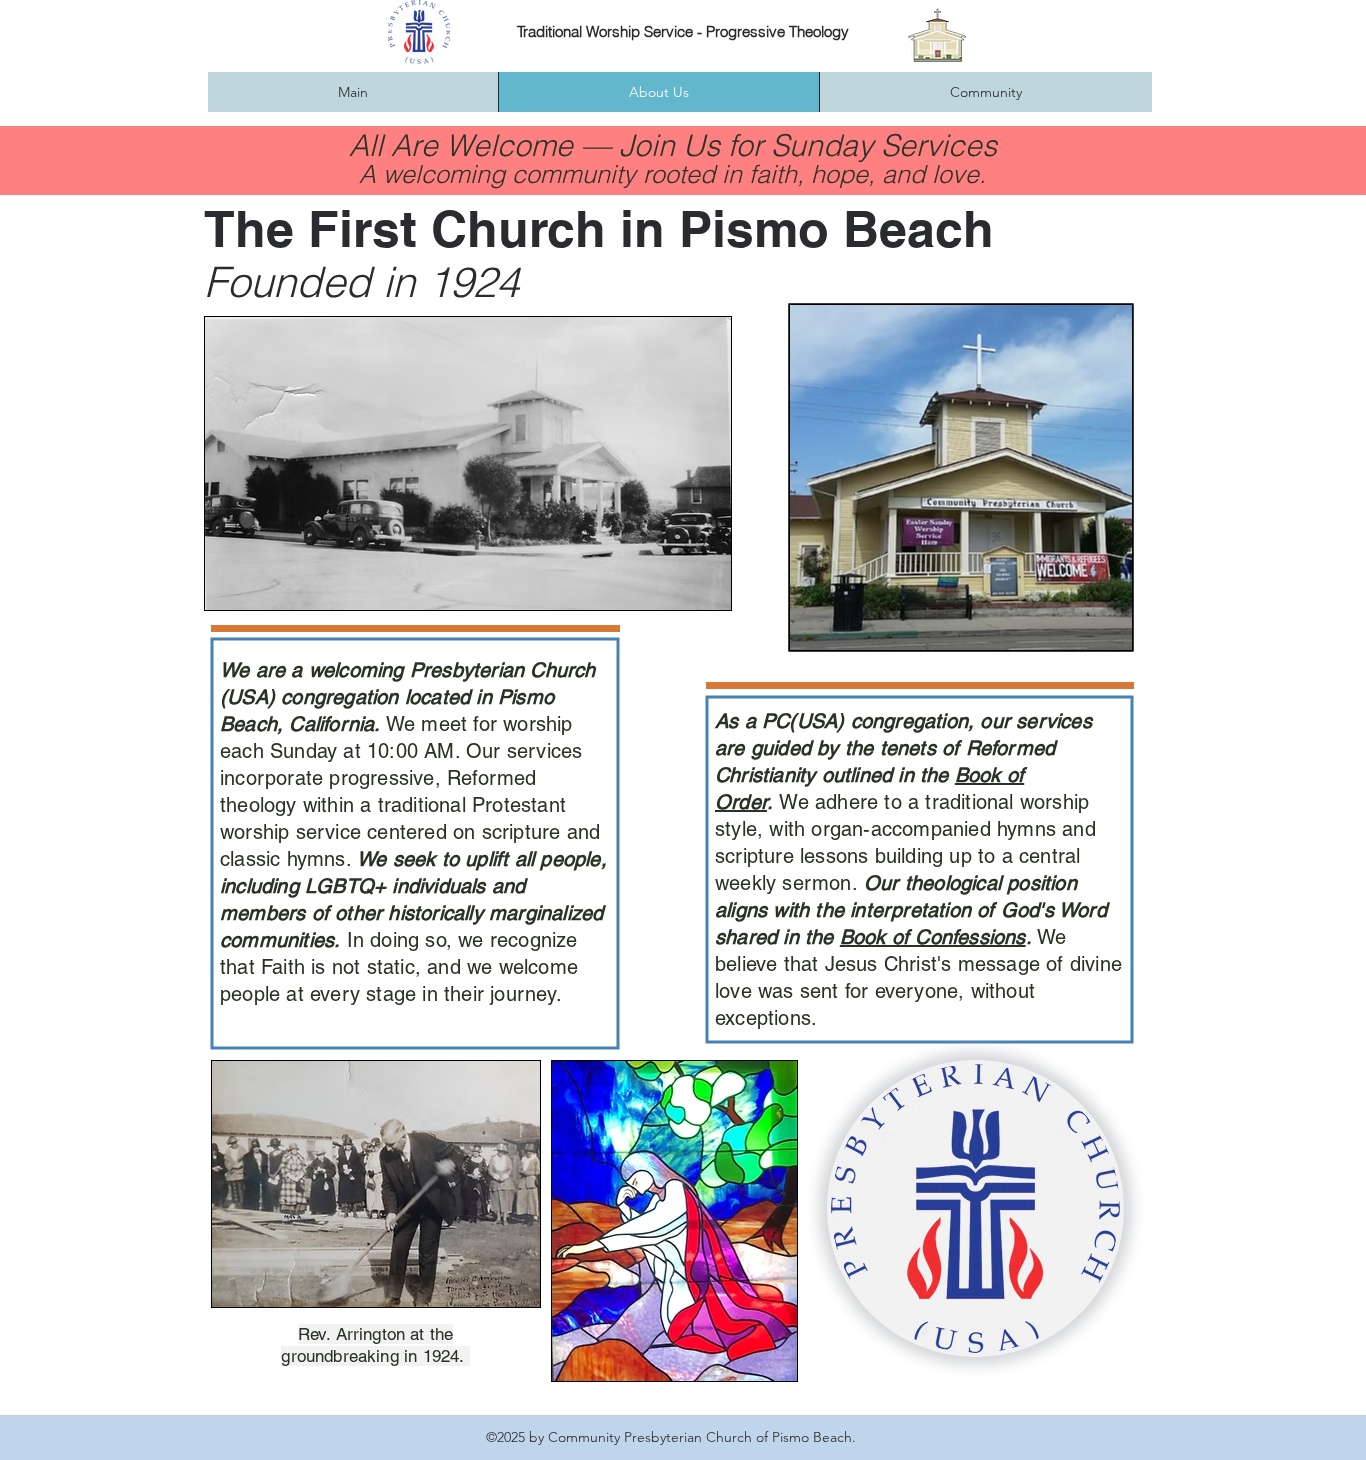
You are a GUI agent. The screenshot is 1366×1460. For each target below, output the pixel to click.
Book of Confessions (933, 937)
